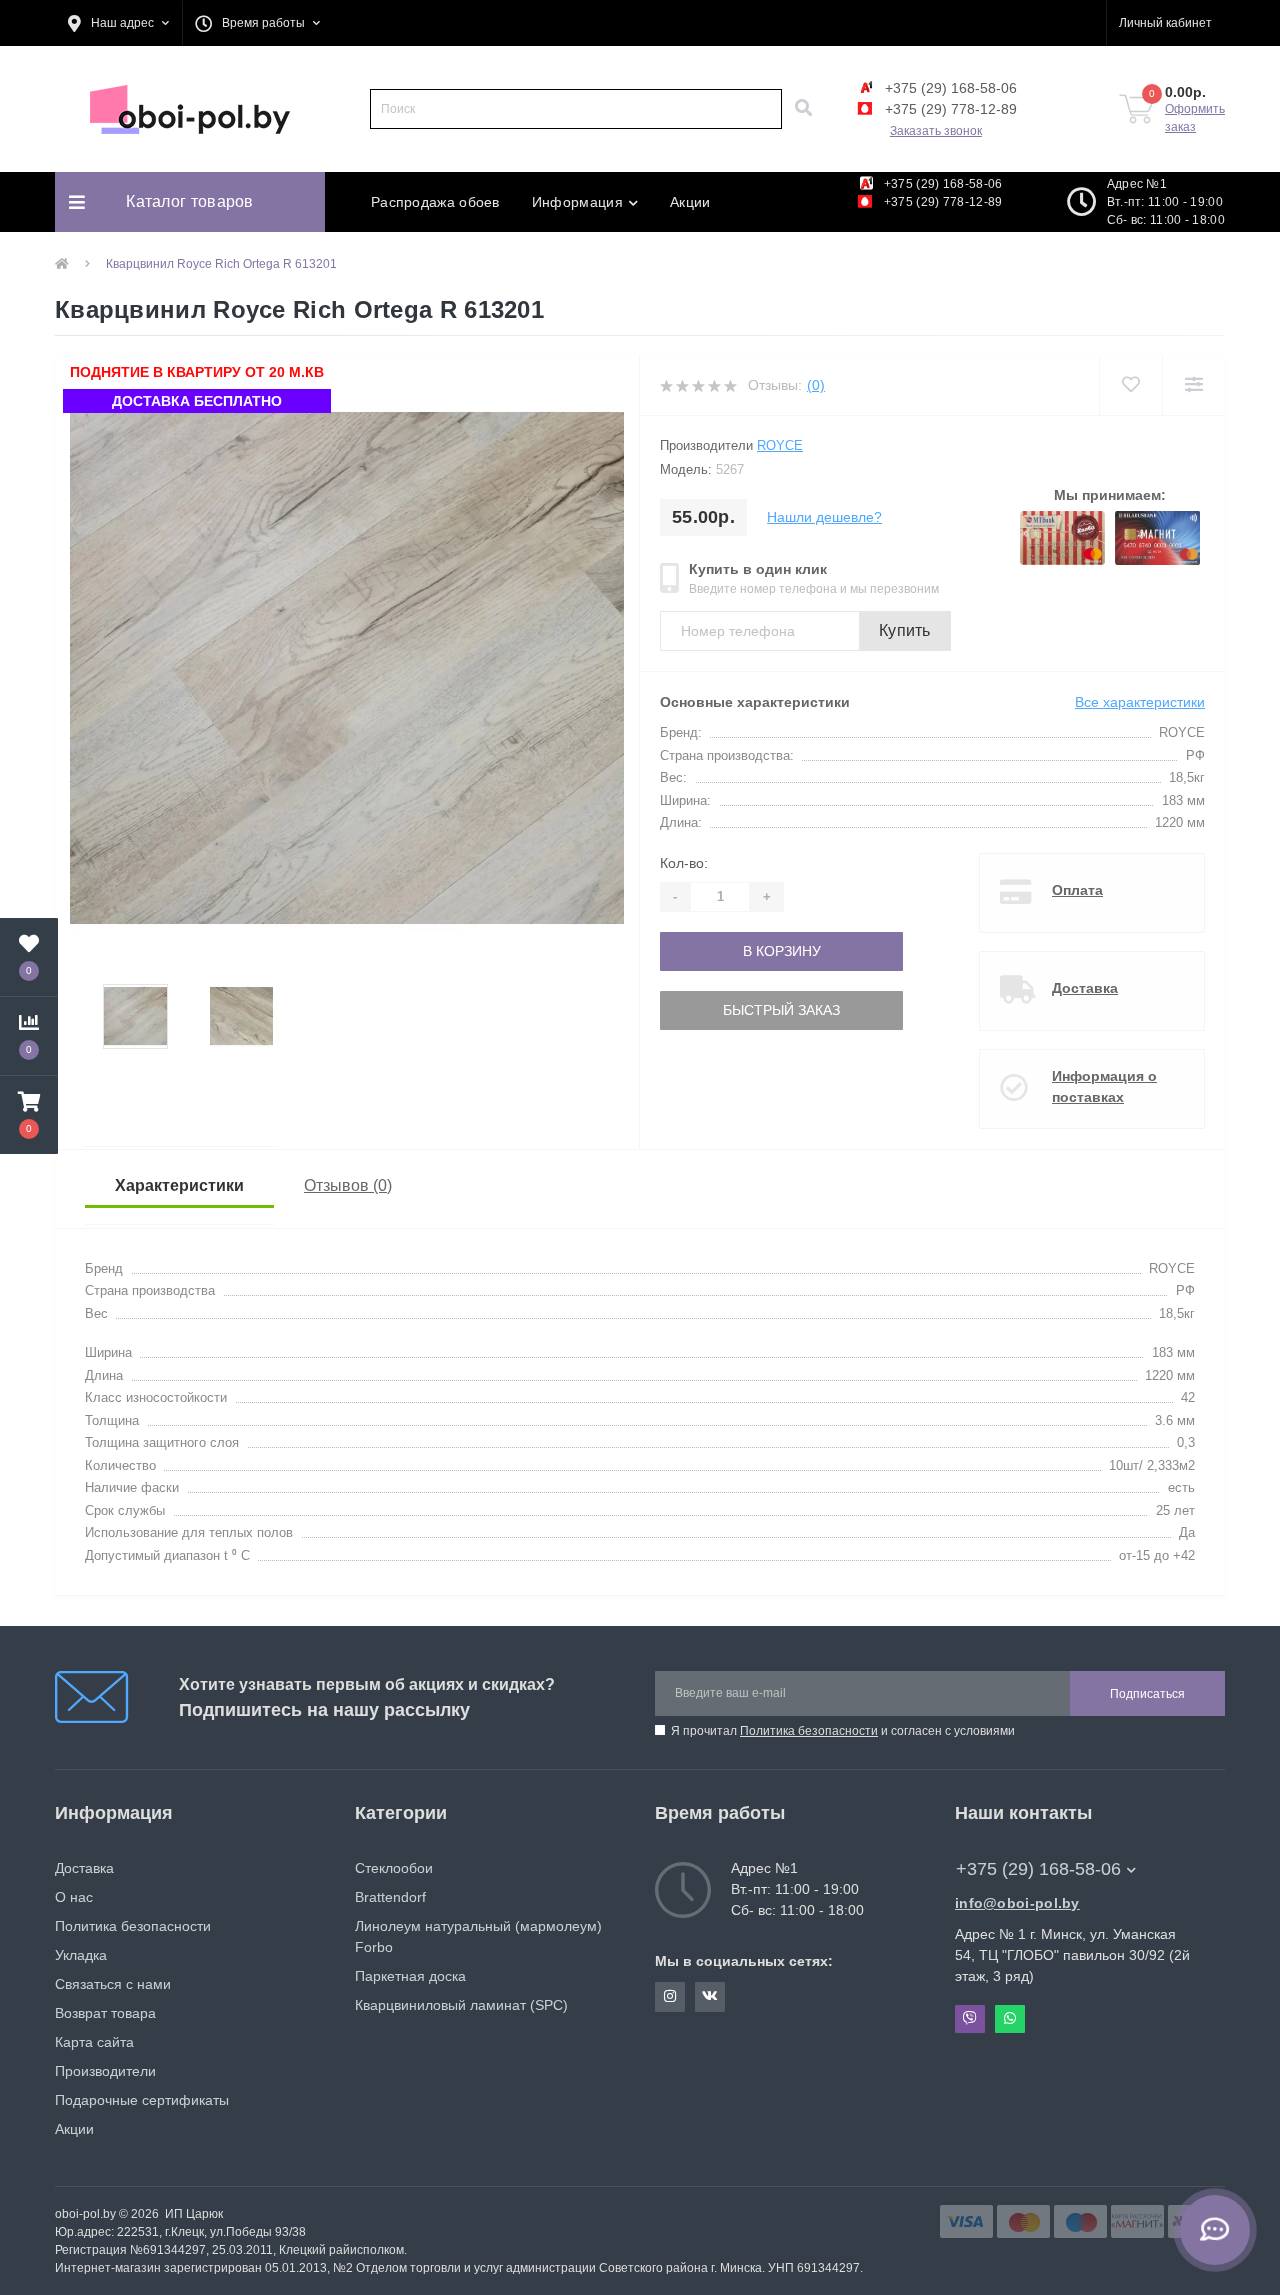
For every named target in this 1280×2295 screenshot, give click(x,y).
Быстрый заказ (727, 1010)
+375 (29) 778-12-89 (949, 109)
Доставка (1085, 988)
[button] (118, 23)
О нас (74, 1897)
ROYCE (780, 445)
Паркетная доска (410, 1976)
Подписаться (1147, 1694)
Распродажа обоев (435, 202)
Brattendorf (390, 1897)
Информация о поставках (1104, 1086)
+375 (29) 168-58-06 (949, 88)
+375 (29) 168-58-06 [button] (1038, 1869)
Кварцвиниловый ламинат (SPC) (461, 2005)
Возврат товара (105, 2013)
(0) (816, 385)
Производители (105, 2071)
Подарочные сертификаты (142, 2100)
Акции (690, 202)
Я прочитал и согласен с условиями (843, 1731)
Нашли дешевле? (824, 517)
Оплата (1077, 890)
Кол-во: (684, 863)
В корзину (728, 951)
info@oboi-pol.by (1017, 1903)
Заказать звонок (936, 131)
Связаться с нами (113, 1984)
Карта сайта (94, 2042)
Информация (577, 202)
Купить (905, 630)
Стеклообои (394, 1868)
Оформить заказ (1195, 118)
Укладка (81, 1955)
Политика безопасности (809, 1731)
